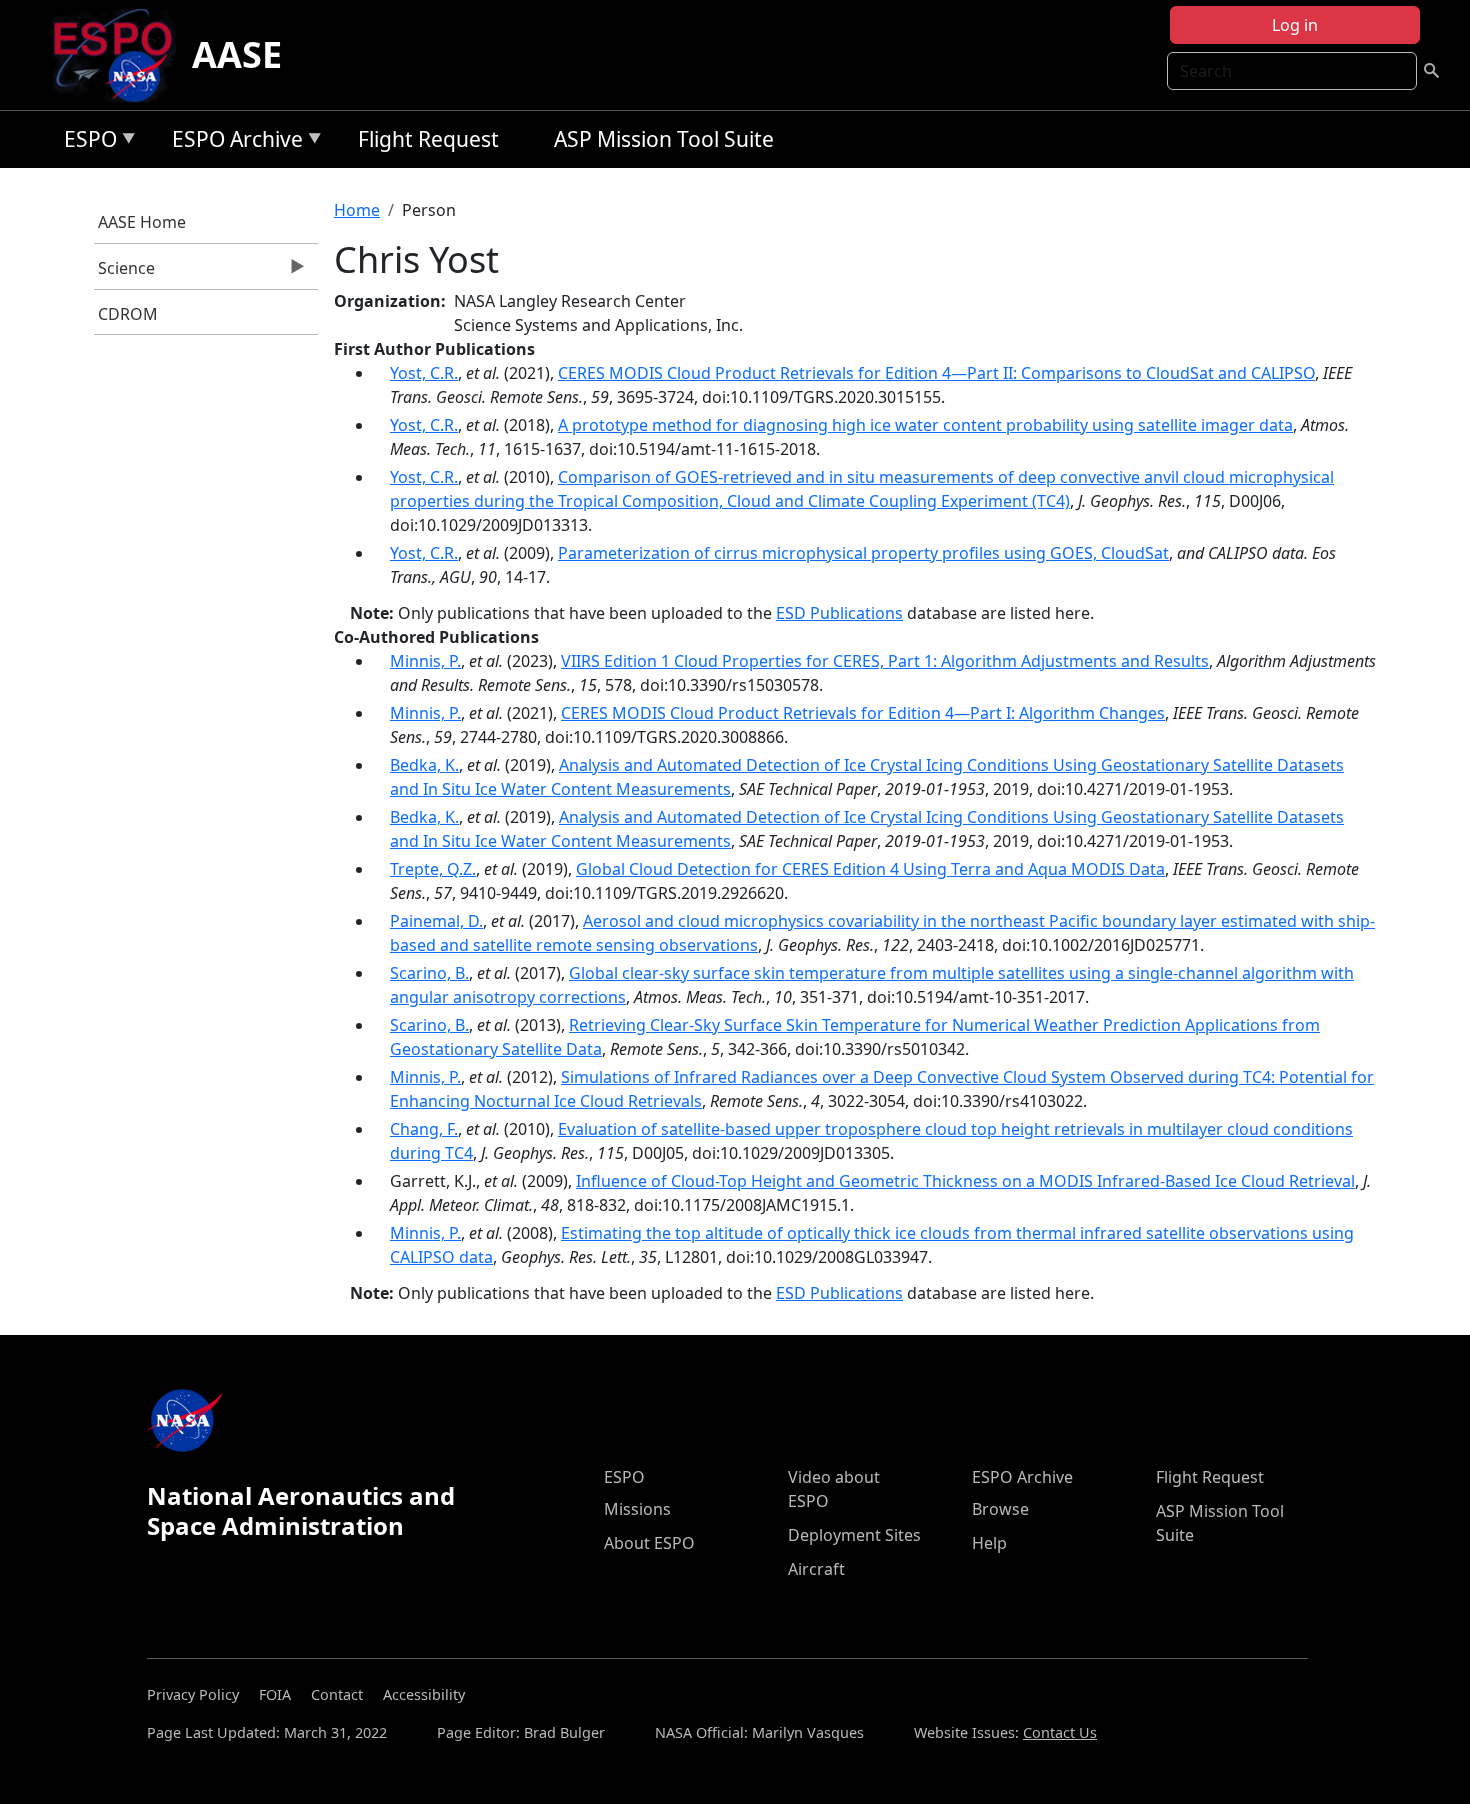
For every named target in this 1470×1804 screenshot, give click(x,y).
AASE (237, 54)
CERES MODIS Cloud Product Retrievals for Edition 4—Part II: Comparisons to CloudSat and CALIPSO (936, 373)
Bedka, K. (424, 765)
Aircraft (816, 1569)
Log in (1295, 25)
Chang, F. (424, 1129)
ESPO (85, 142)
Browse (1000, 1509)
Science (125, 273)
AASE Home (142, 222)
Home (357, 210)
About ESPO (649, 1543)
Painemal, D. (436, 921)
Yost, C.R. (424, 373)
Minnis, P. (425, 661)
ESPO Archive (232, 142)
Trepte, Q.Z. (433, 869)
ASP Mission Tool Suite (664, 139)
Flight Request (428, 139)
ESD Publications (839, 613)
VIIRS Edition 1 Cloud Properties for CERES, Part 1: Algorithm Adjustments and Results (885, 661)
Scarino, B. (429, 973)
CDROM (128, 314)
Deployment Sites (854, 1535)
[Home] (120, 55)
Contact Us (1060, 1732)
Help (989, 1543)
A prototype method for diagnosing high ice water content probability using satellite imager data (925, 425)
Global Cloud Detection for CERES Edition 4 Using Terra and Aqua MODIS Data (870, 869)
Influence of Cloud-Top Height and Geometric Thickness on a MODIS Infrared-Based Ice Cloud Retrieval (965, 1181)
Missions (637, 1509)
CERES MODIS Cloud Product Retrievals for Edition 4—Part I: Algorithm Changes (863, 713)
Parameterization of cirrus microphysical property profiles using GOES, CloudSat (863, 553)
